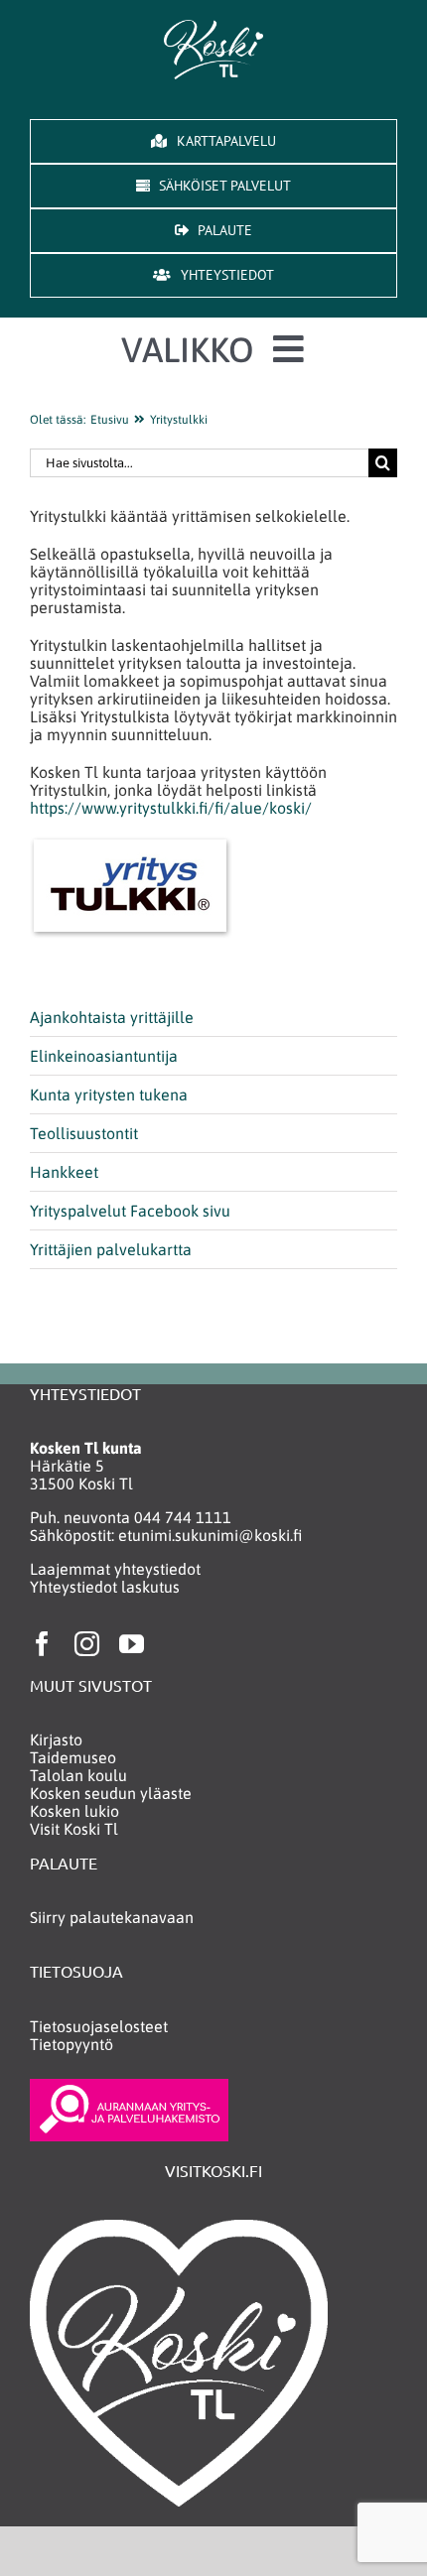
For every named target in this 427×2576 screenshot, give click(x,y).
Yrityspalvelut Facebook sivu (130, 1211)
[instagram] (87, 1644)
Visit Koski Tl (74, 1829)
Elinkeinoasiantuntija (104, 1056)
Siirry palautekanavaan (112, 1917)
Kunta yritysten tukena (109, 1095)
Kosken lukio (74, 1811)
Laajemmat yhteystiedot (115, 1569)
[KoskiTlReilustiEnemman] (213, 28)
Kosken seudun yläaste (111, 1793)
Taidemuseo (73, 1757)
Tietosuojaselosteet (99, 2026)
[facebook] (42, 1644)
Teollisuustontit (84, 1133)
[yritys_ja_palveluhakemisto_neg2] (129, 2087)
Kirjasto (56, 1739)
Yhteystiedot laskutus (105, 1587)
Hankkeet (64, 1172)
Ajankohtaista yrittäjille (112, 1017)
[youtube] (132, 1644)
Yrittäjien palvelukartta (111, 1249)
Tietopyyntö (71, 2044)
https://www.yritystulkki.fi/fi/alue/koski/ (171, 808)
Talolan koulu (78, 1775)
